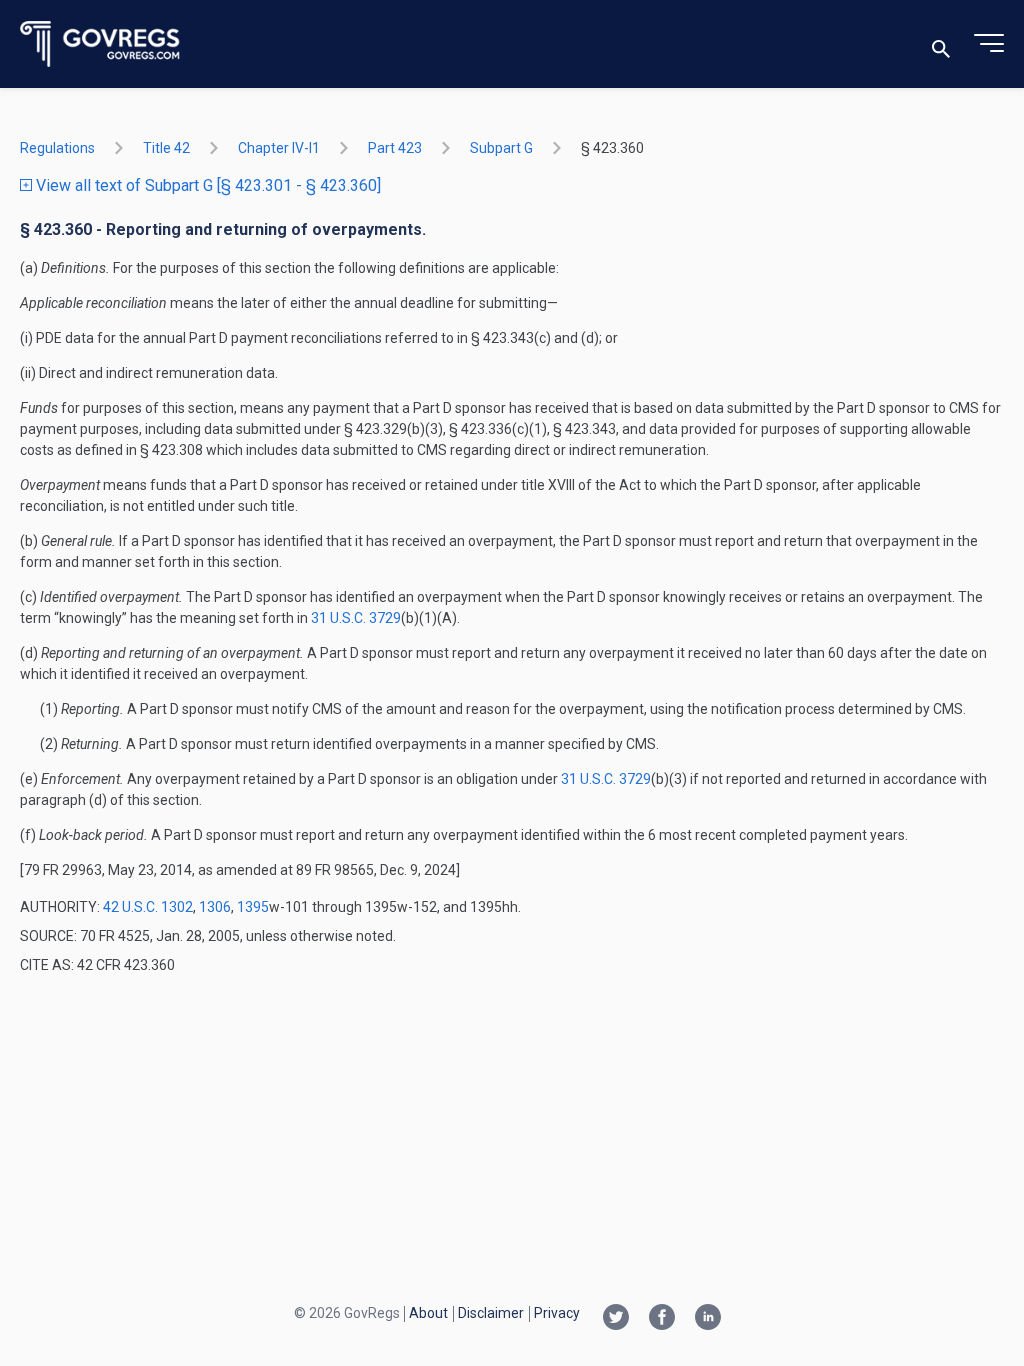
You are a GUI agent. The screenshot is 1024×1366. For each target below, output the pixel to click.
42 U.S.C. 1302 (148, 907)
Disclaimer (491, 1313)
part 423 (395, 148)
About (428, 1313)
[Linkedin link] (708, 1319)
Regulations (57, 148)
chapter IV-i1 (279, 148)
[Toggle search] (941, 44)
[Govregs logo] (100, 44)
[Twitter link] (616, 1319)
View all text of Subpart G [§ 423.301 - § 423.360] (206, 185)
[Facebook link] (662, 1319)
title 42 (166, 148)
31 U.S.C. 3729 (356, 618)
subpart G (501, 148)
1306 (215, 907)
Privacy (557, 1313)
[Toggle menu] (989, 44)
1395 (253, 907)
